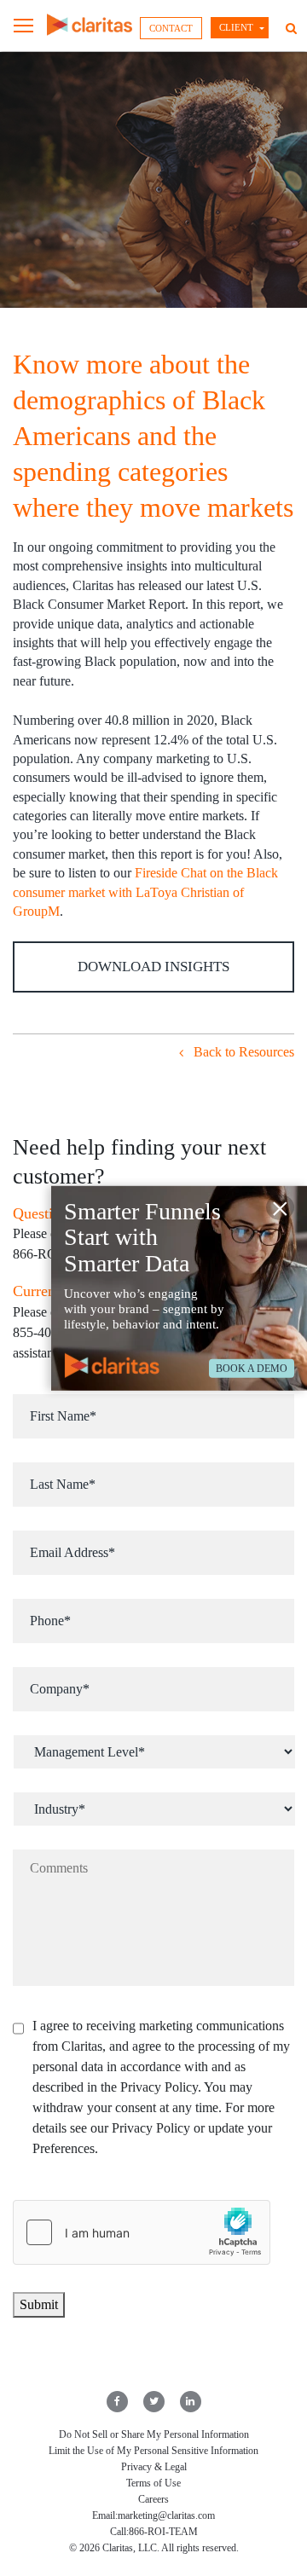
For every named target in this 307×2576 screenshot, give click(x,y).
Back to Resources (242, 1052)
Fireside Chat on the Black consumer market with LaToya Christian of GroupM (145, 892)
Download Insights (153, 967)
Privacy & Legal (154, 2467)
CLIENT (236, 27)
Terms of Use (153, 2483)
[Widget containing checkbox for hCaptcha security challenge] (142, 2232)
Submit (39, 2304)
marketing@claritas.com (166, 2515)
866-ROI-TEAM (163, 2532)
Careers (153, 2499)
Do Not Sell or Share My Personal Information (154, 2434)
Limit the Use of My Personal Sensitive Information (153, 2451)
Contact (171, 28)
